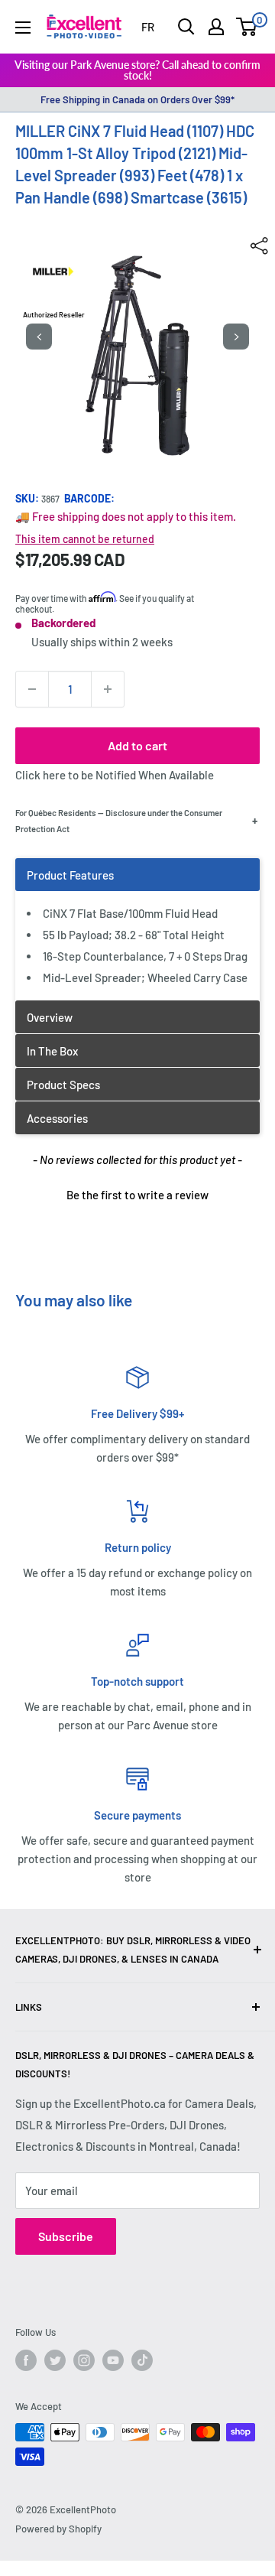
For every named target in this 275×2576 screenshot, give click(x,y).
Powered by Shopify (58, 2529)
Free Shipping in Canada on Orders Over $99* (137, 99)
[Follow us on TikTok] (142, 2360)
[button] (137, 1193)
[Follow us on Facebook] (26, 2360)
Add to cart (137, 745)
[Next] (236, 337)
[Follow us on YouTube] (113, 2360)
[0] (247, 27)
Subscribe (66, 2236)
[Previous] (39, 337)
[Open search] (186, 27)
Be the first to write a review (137, 1195)
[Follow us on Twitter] (55, 2360)
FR (148, 27)
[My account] (216, 27)
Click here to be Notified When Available (115, 775)
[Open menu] (23, 28)
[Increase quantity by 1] (108, 689)
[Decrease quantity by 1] (32, 689)
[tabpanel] (137, 929)
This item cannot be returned (85, 539)
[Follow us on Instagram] (84, 2360)
